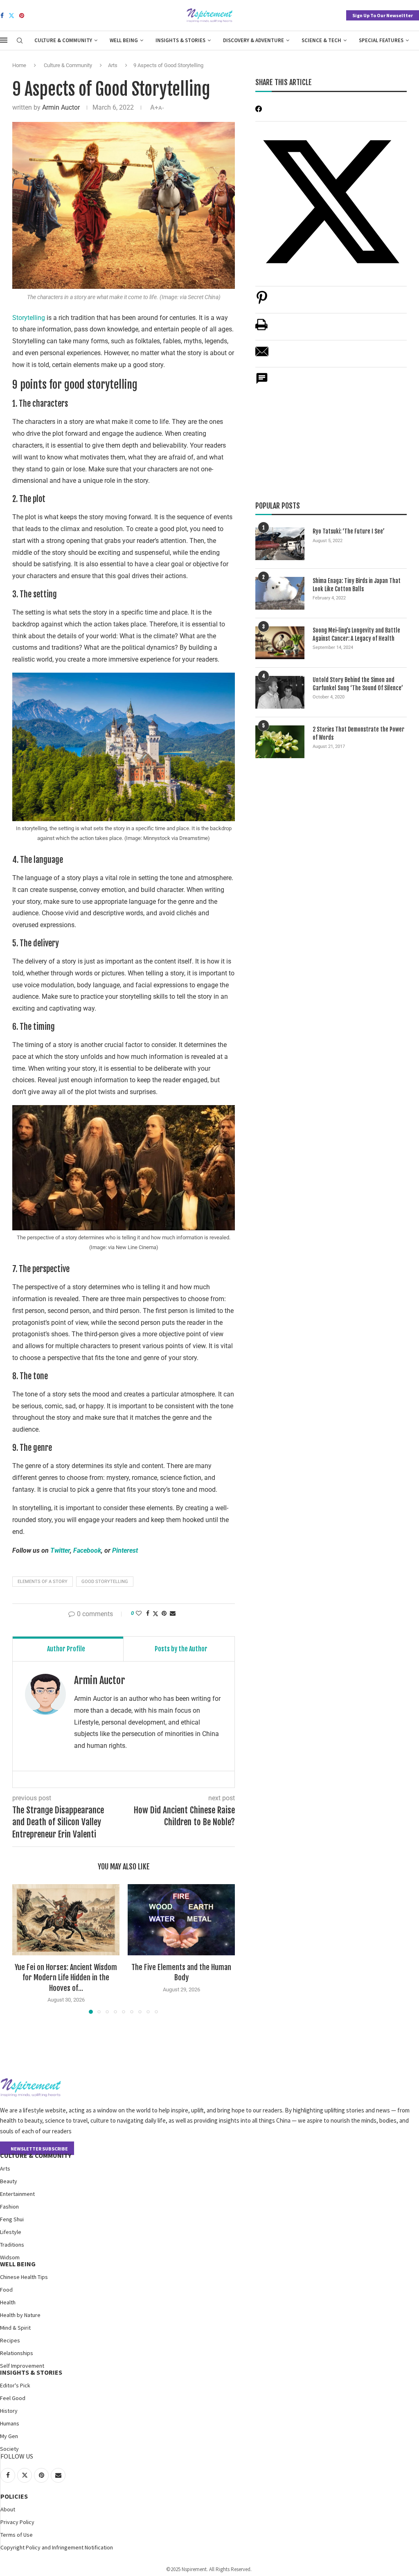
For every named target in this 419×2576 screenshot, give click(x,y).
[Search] (20, 41)
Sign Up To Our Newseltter (383, 15)
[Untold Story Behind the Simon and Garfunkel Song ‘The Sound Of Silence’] (280, 692)
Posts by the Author (181, 1649)
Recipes (10, 2340)
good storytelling (105, 1582)
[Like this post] (139, 1613)
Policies (14, 2496)
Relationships (17, 2353)
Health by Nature (20, 2315)
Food (6, 2290)
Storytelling (29, 318)
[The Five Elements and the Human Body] (181, 1920)
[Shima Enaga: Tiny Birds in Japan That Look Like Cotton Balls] (280, 593)
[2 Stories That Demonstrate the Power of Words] (280, 742)
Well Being (124, 40)
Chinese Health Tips (24, 2277)
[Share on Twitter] (155, 1613)
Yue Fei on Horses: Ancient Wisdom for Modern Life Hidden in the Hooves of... (66, 1977)
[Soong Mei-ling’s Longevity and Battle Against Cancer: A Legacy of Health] (280, 643)
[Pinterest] (22, 16)
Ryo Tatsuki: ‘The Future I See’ (349, 531)
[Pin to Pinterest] (164, 1613)
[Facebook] (2, 16)
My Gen (9, 2436)
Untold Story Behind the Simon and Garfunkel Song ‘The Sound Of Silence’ (358, 684)
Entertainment (17, 2194)
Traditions (12, 2245)
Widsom (10, 2257)
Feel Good (13, 2398)
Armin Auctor (61, 107)
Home (19, 65)
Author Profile (66, 1649)
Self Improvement (22, 2366)
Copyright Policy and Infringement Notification (57, 2547)
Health (8, 2302)
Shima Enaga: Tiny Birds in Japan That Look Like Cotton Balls (357, 585)
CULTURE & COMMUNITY (36, 2155)
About (8, 2509)
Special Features (381, 40)
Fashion (9, 2207)
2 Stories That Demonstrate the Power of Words (358, 733)
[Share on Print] (261, 329)
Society (9, 2449)
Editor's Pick (15, 2385)
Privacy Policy (17, 2522)
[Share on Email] (262, 356)
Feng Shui (12, 2219)
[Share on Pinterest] (262, 302)
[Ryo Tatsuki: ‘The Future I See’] (280, 544)
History (9, 2411)
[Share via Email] (173, 1613)
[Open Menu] (4, 40)
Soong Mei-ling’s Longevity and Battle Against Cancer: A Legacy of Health (356, 634)
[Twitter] (11, 16)
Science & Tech (321, 40)
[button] (23, 1948)
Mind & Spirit (15, 2328)
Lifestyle (11, 2232)
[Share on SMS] (262, 383)
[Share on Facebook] (148, 1613)
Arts (113, 65)
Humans (10, 2423)
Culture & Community (63, 40)
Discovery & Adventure (253, 40)
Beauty (9, 2181)
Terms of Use (17, 2535)
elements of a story (43, 1582)
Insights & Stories (180, 40)
